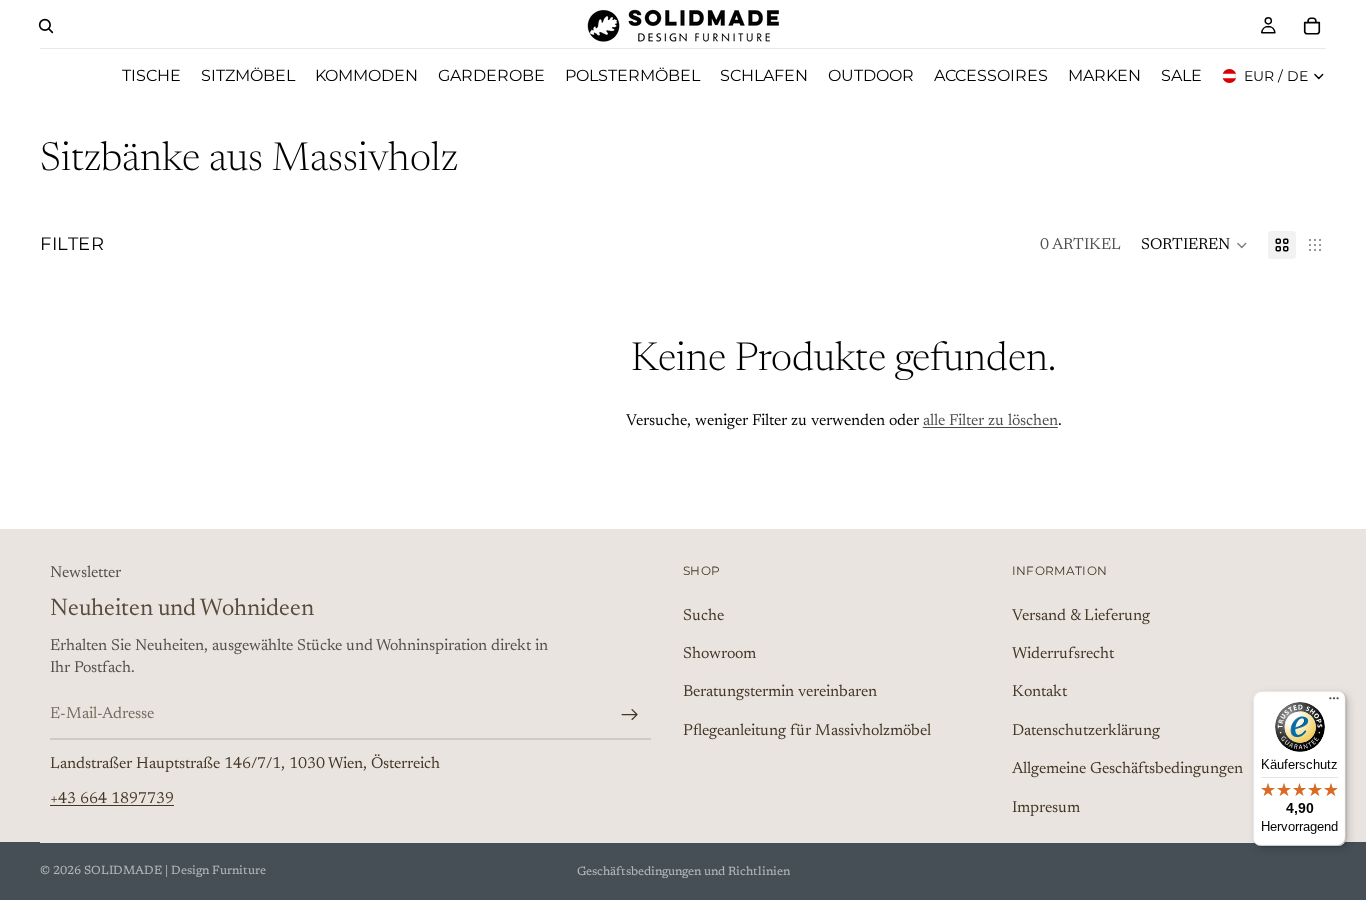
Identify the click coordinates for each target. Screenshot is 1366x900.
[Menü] (1334, 703)
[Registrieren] (630, 714)
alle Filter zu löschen (990, 421)
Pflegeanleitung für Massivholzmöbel (807, 730)
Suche (703, 615)
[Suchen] (46, 26)
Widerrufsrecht (1063, 654)
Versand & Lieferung (1081, 615)
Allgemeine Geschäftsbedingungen (1127, 769)
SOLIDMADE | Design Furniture (175, 871)
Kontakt (1039, 692)
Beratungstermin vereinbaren (780, 692)
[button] (1194, 245)
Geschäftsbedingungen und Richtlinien (683, 872)
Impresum (1046, 807)
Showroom (719, 654)
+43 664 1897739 (112, 798)
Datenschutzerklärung (1086, 730)
